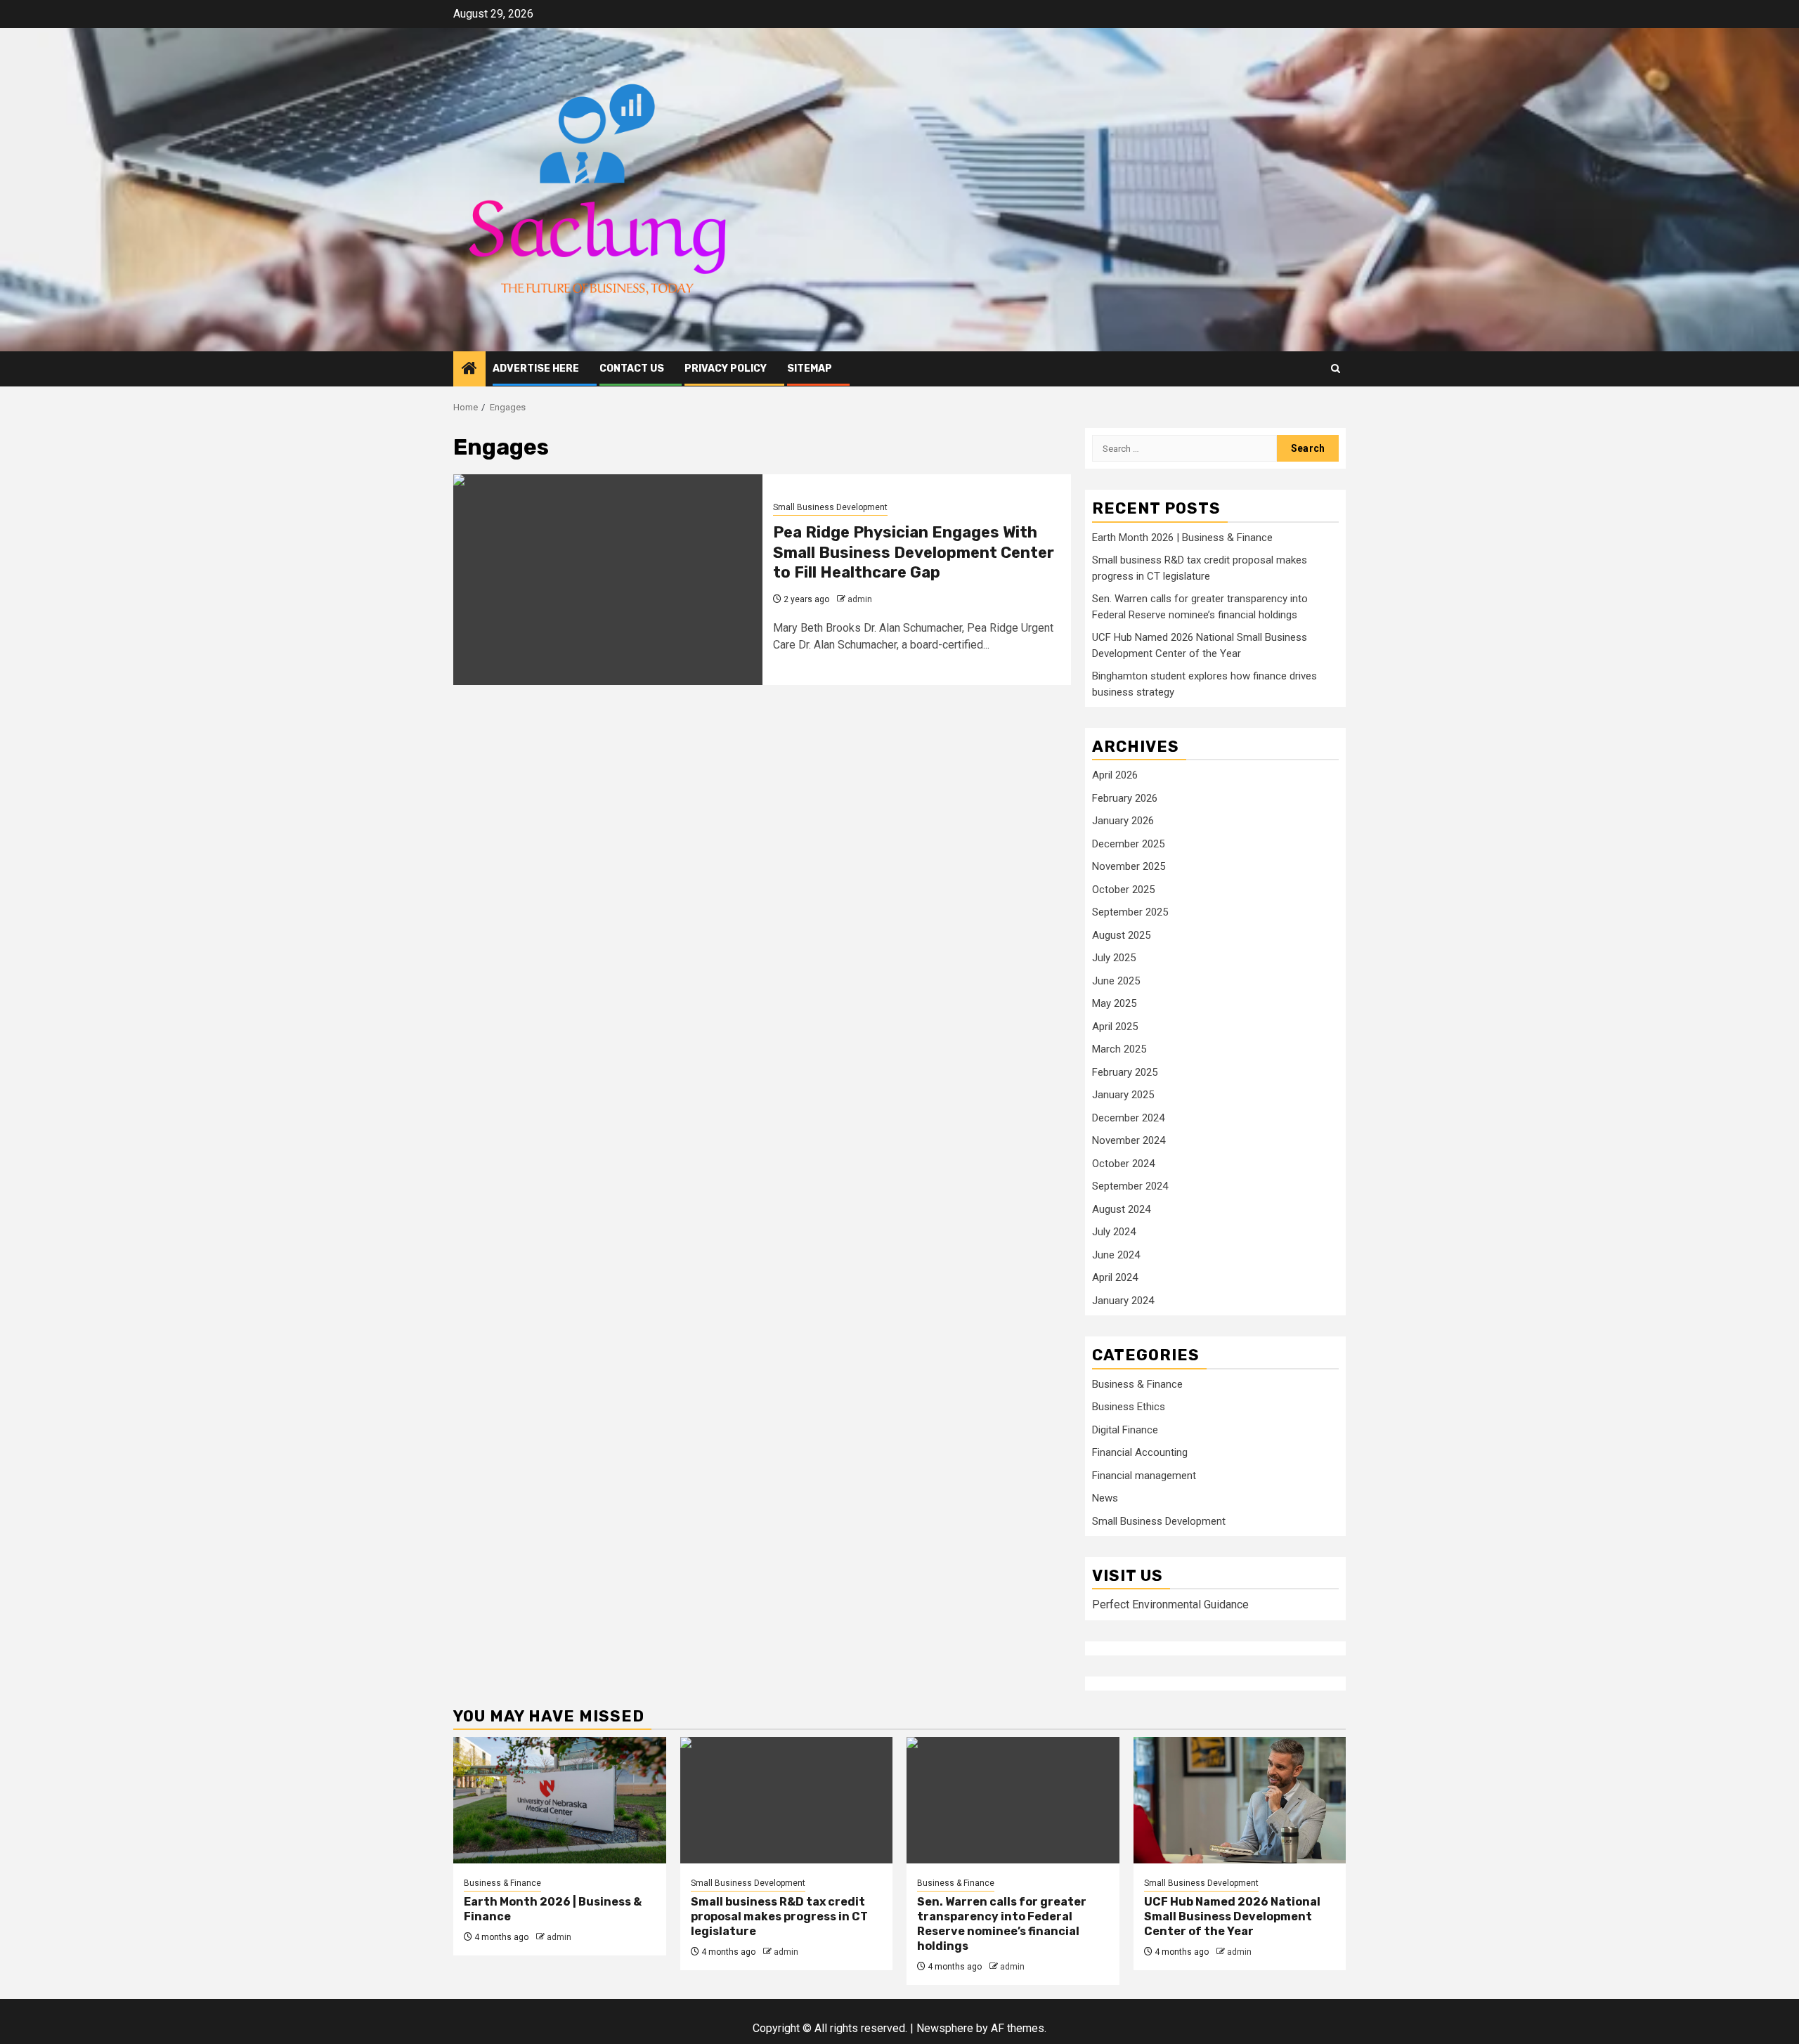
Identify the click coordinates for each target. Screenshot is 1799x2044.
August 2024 (1121, 1209)
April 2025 (1115, 1027)
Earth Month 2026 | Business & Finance (1182, 538)
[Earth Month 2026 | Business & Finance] (560, 1800)
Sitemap (810, 369)
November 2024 (1129, 1140)
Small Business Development (830, 507)
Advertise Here (536, 369)
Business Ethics (1129, 1407)
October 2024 (1123, 1164)
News (1105, 1498)
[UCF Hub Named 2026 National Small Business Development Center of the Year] (1240, 1800)
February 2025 (1125, 1072)
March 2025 (1119, 1049)
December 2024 (1128, 1118)
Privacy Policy (726, 369)
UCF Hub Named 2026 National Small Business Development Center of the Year (1232, 1916)
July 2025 (1114, 958)
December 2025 (1128, 844)
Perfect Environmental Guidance (1170, 1604)
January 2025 (1123, 1095)
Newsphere (945, 2028)
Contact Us (632, 369)
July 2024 (1114, 1232)
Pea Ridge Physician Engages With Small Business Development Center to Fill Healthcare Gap (914, 552)
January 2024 (1123, 1301)
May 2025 (1114, 1003)
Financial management (1144, 1476)
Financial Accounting (1140, 1452)
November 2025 (1129, 866)
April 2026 (1115, 775)
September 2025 (1130, 912)
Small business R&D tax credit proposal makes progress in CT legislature (779, 1916)
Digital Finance (1125, 1430)
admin (860, 599)
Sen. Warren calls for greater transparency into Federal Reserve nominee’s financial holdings (1002, 1923)
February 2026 (1125, 798)
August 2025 (1121, 935)
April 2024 (1115, 1277)
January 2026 (1123, 821)
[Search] (1336, 369)
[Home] (469, 370)
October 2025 (1123, 890)
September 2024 (1130, 1186)
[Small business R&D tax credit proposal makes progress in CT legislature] (787, 1800)
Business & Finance (1137, 1384)
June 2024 (1116, 1255)
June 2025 (1116, 981)
